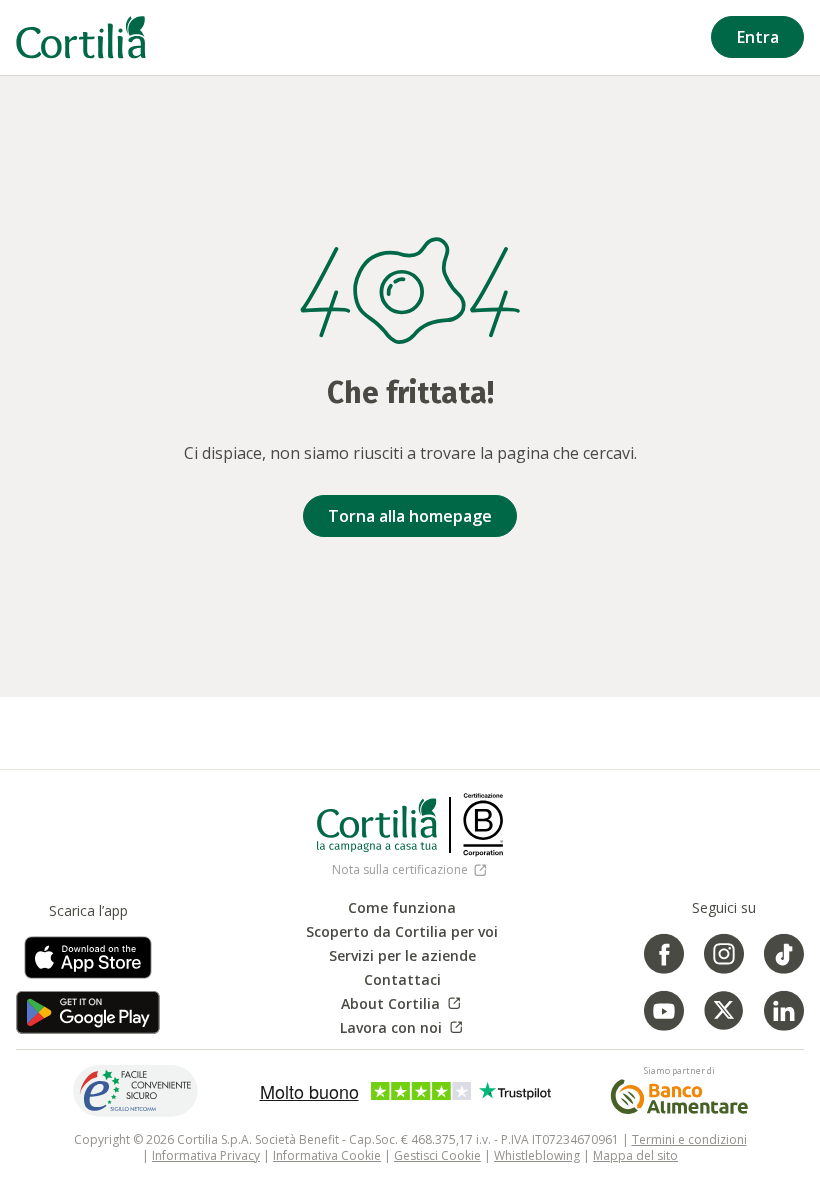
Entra (758, 37)
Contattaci (402, 980)
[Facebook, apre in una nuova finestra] (664, 953)
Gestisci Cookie (437, 1156)
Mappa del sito (635, 1155)
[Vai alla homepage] (81, 37)
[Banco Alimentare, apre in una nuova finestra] (679, 1096)
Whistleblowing (537, 1155)
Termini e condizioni (689, 1139)
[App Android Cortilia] (88, 1012)
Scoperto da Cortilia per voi (402, 932)
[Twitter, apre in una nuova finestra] (724, 1010)
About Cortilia (402, 1004)
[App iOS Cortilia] (88, 963)
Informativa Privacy (206, 1155)
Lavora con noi (402, 1028)
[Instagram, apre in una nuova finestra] (724, 953)
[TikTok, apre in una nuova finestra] (784, 953)
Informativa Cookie (327, 1155)
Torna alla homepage (410, 516)
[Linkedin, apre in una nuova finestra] (784, 1010)
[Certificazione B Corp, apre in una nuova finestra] (483, 825)
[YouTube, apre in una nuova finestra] (664, 1010)
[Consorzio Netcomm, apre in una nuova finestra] (135, 1090)
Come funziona (402, 908)
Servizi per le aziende (402, 956)
